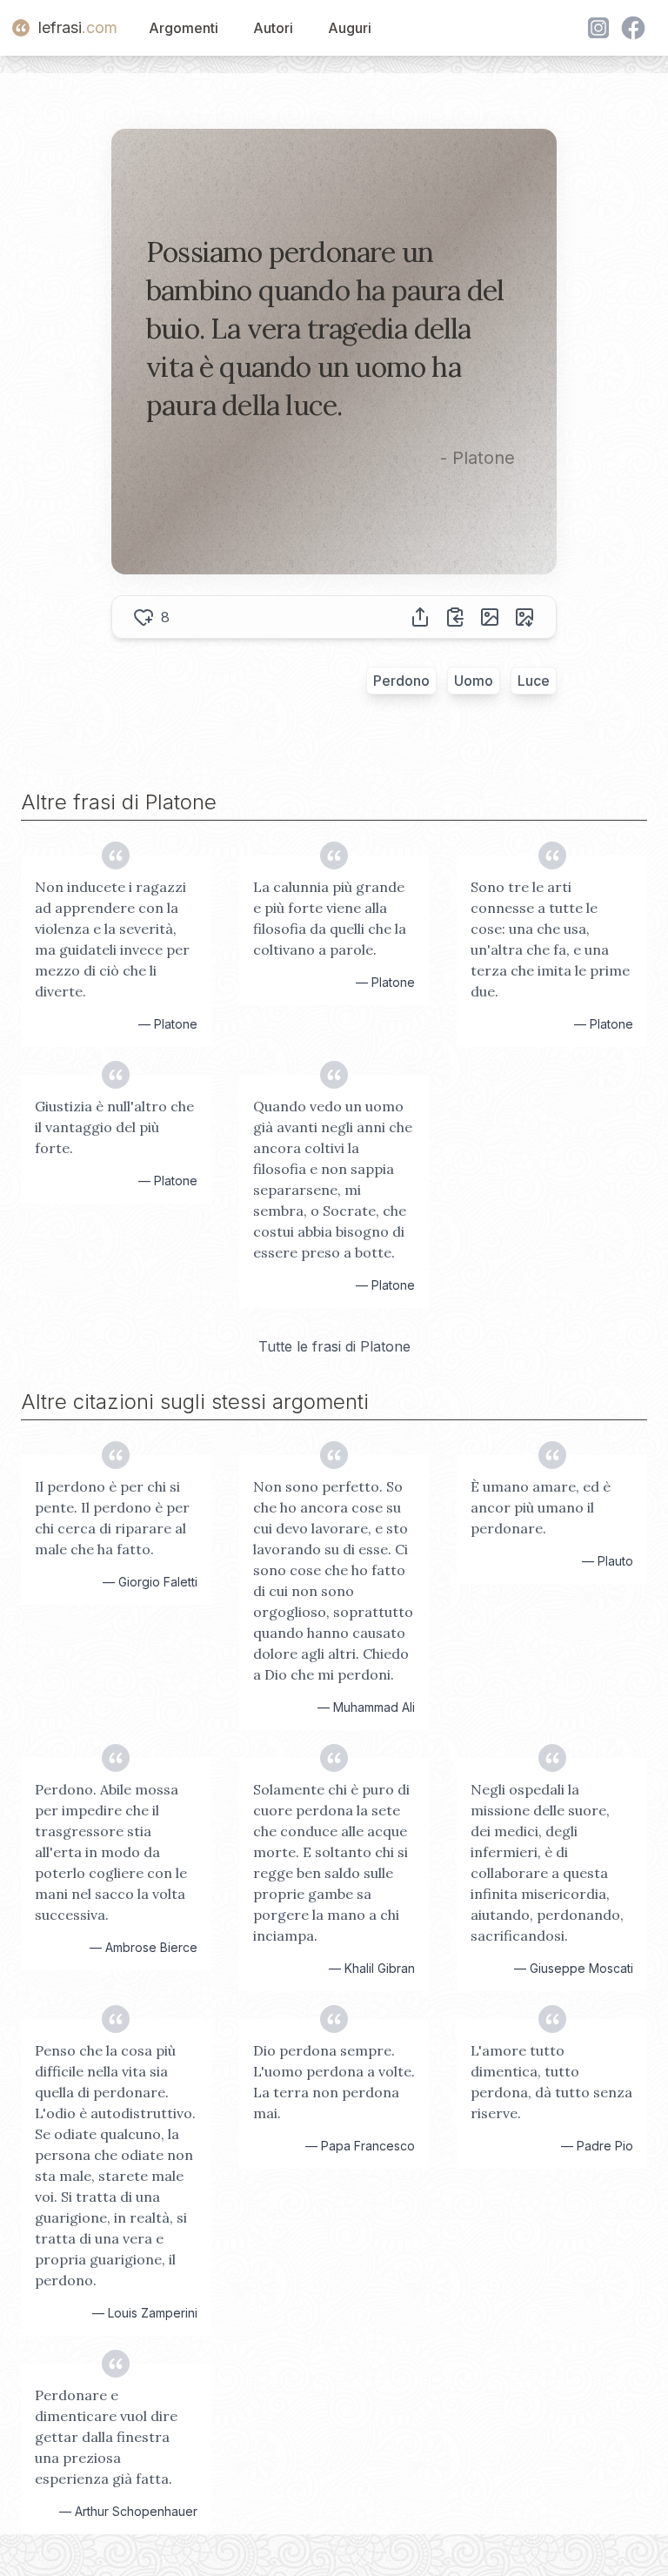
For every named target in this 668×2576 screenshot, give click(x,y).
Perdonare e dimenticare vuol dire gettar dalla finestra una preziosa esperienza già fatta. (106, 2437)
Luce (534, 681)
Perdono (401, 681)
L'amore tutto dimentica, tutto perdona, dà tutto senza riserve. (551, 2082)
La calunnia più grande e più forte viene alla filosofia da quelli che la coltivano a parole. (330, 918)
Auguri (350, 28)
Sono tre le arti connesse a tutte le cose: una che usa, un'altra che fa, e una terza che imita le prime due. (550, 939)
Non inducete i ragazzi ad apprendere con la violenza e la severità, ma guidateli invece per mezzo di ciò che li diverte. (112, 939)
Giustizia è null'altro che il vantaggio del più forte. (114, 1127)
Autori (273, 28)
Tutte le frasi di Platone (334, 1346)
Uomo (474, 681)
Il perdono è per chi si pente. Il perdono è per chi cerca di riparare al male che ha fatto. (112, 1518)
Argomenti (184, 28)
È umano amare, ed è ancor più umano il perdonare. (541, 1507)
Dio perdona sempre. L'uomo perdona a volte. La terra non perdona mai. (334, 2082)
